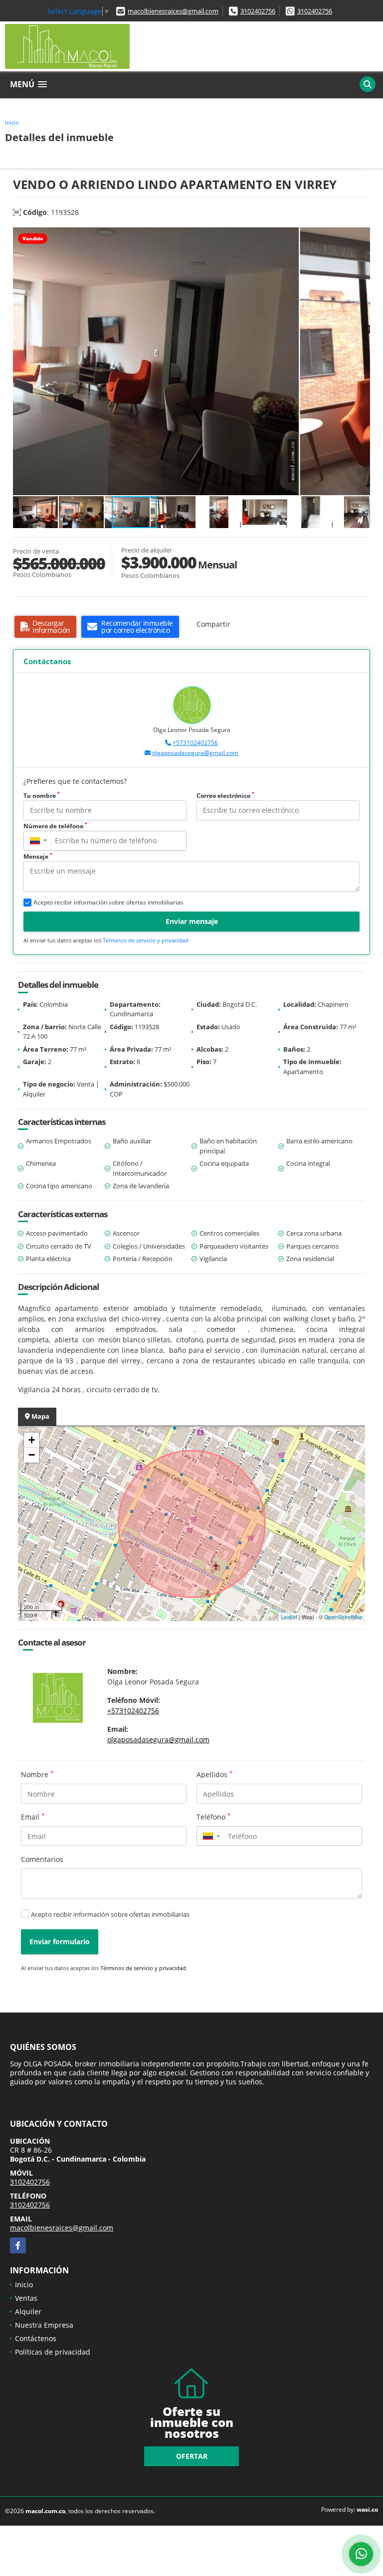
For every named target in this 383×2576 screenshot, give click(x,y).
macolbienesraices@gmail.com (173, 11)
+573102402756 (195, 743)
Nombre (37, 1774)
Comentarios (42, 1859)
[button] (361, 236)
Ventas (26, 2298)
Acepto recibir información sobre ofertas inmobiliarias (110, 1914)
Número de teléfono (55, 826)
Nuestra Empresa (44, 2325)
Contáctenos (36, 2338)
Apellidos (214, 1774)
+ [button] (32, 1440)
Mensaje (38, 856)
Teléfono (213, 1817)
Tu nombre (42, 796)
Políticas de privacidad (53, 2352)
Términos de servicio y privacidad (146, 940)
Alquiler (28, 2311)
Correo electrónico (225, 796)
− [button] (32, 1455)
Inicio (12, 122)
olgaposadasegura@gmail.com (195, 753)
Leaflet (289, 1617)
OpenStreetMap (343, 1617)
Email (33, 1817)
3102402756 (258, 11)
